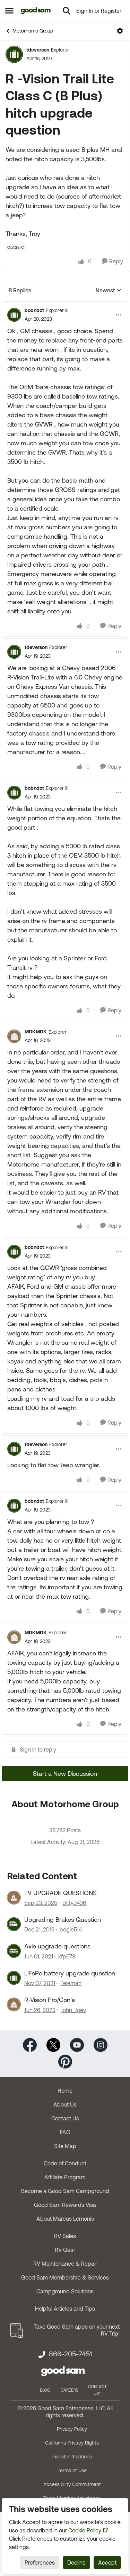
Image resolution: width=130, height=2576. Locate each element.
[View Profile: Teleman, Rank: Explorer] (14, 1978)
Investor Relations (72, 2457)
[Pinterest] (65, 2061)
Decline (76, 2563)
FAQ (65, 2132)
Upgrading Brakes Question (63, 1920)
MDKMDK (36, 1032)
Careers (70, 2390)
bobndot (34, 310)
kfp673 (67, 1956)
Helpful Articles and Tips (65, 2309)
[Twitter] (53, 2044)
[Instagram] (101, 2044)
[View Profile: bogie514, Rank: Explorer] (14, 1924)
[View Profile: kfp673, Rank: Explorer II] (14, 1951)
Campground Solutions (65, 2291)
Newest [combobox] (109, 291)
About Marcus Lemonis (65, 2219)
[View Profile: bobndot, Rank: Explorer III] (14, 315)
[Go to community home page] (36, 11)
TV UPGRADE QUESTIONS (60, 1893)
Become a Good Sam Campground (65, 2191)
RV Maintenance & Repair (65, 2264)
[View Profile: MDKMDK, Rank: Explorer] (14, 1036)
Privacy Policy (72, 2429)
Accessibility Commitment (72, 2484)
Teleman (71, 1983)
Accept (107, 2563)
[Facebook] (30, 2044)
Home (65, 2091)
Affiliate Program (65, 2177)
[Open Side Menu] (9, 11)
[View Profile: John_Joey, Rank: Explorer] (14, 2004)
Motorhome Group (33, 31)
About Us (65, 2104)
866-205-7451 (70, 2354)
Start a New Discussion (65, 1774)
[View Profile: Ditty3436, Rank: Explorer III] (14, 1898)
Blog (45, 2390)
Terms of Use (72, 2470)
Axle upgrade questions (57, 1946)
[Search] (67, 11)
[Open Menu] (120, 31)
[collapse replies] (65, 305)
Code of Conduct (65, 2163)
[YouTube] (77, 2044)
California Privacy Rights (72, 2443)
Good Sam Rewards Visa (65, 2205)
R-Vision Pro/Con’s (50, 2000)
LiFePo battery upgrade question (70, 1973)
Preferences (40, 2563)
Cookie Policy (85, 2530)
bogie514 (71, 1929)
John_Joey (73, 2010)
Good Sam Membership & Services (65, 2277)
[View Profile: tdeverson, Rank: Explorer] (14, 54)
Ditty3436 (74, 1903)
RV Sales (65, 2236)
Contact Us (65, 2118)
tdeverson (38, 50)
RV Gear (65, 2250)
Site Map (65, 2146)
